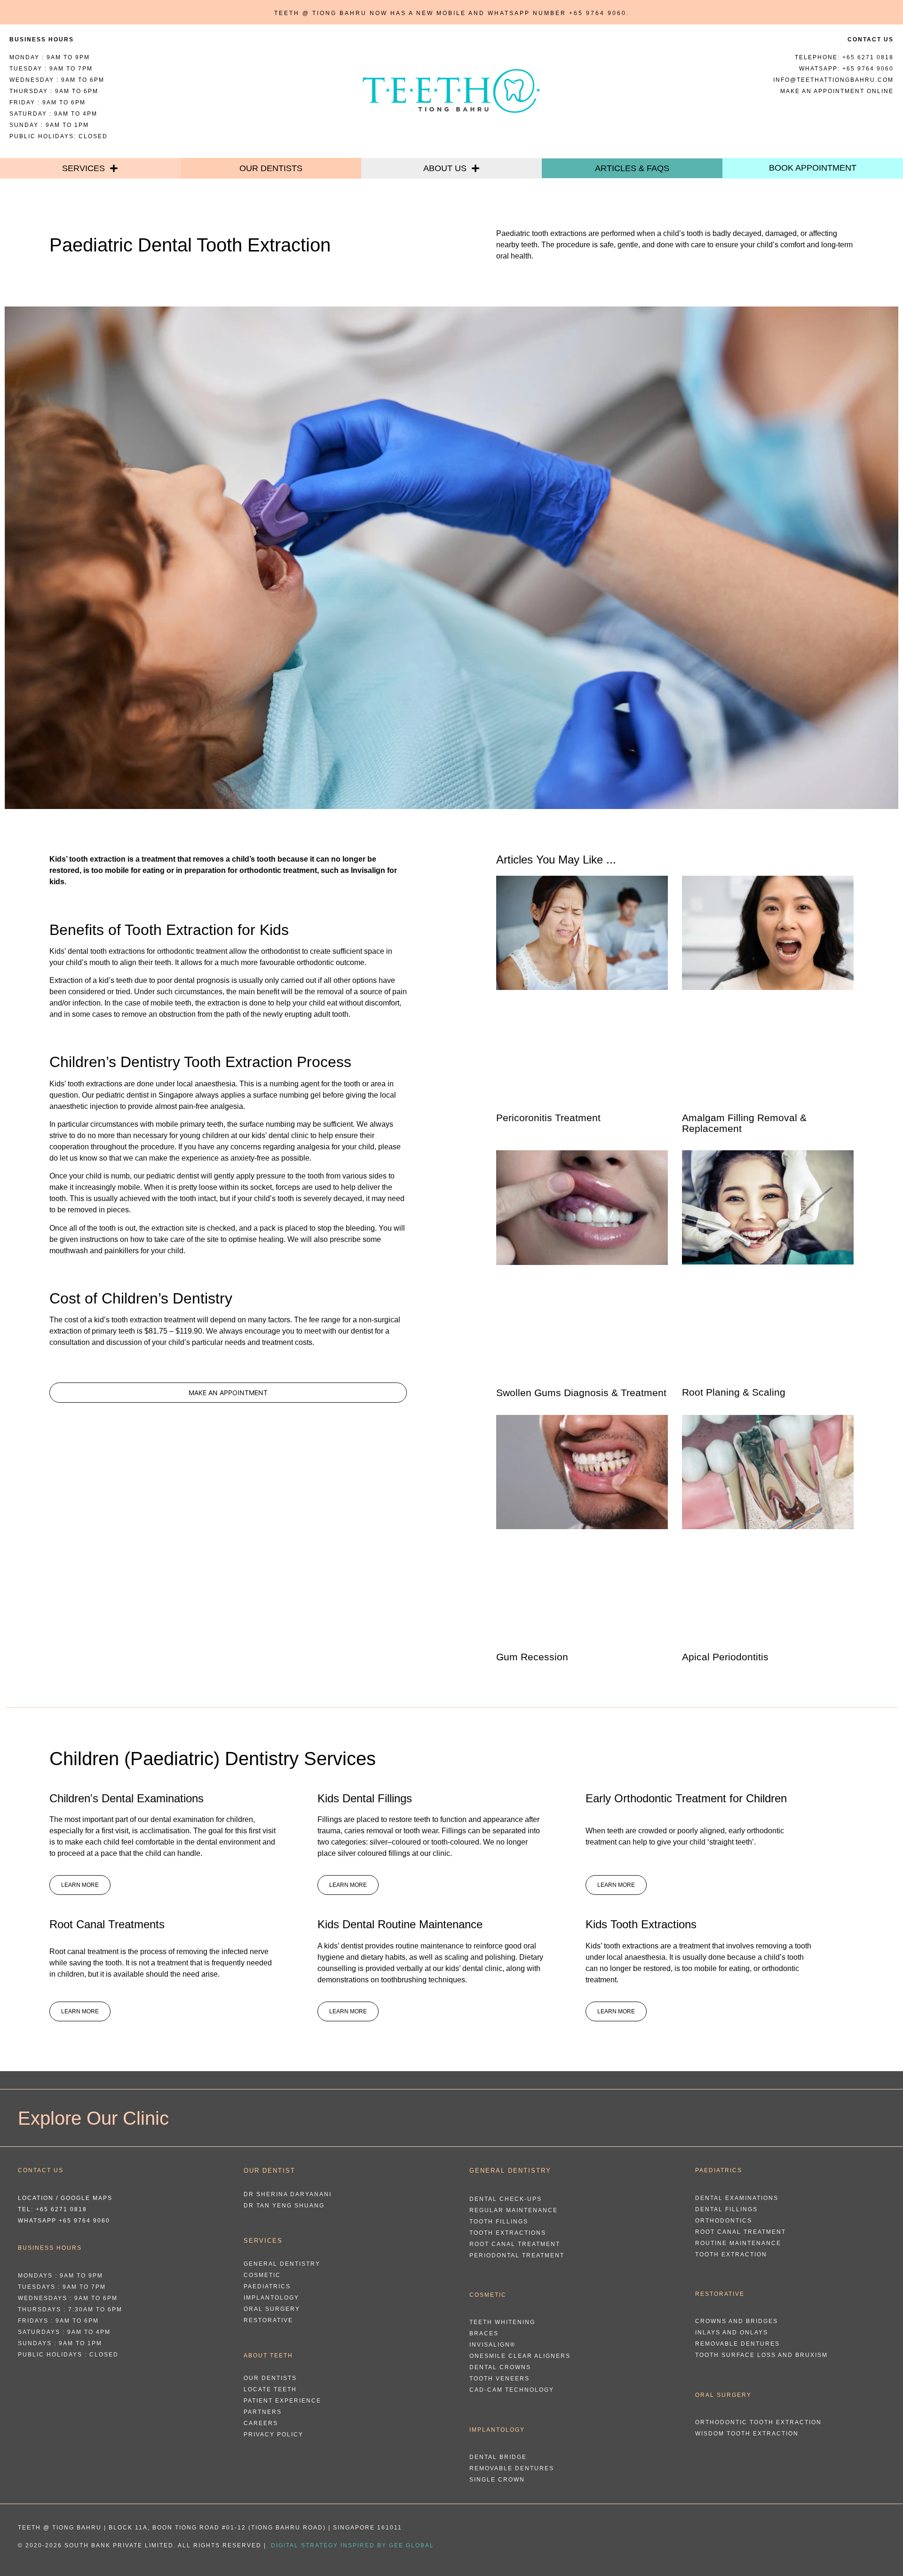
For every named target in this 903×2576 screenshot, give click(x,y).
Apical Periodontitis (725, 1657)
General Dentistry (282, 2264)
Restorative (268, 2320)
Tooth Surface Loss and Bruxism (761, 2355)
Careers (261, 2423)
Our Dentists (271, 168)
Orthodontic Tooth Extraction (758, 2422)
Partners (263, 2412)
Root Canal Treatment (515, 2244)
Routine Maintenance (738, 2243)
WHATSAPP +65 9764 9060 (64, 2221)
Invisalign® (492, 2345)
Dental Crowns (500, 2367)
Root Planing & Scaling (734, 1392)
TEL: (52, 2209)
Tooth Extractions (508, 2233)
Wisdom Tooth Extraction (747, 2434)
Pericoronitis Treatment (548, 1118)
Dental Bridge (498, 2457)
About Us (445, 168)
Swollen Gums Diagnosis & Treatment (581, 1393)
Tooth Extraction (731, 2254)
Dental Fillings (726, 2209)
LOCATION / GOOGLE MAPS (65, 2198)
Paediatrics (267, 2286)
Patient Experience (282, 2401)
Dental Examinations (737, 2198)
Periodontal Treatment (517, 2255)
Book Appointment (813, 168)
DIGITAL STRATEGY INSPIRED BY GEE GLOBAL (352, 2545)
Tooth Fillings (499, 2222)
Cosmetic (262, 2275)
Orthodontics (724, 2221)
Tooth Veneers (499, 2379)
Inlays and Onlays (732, 2333)
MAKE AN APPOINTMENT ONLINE (837, 91)
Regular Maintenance (514, 2210)
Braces (484, 2333)
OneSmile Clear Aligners (520, 2356)
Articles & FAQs (632, 168)
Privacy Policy (273, 2435)
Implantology (271, 2298)
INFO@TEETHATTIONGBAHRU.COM (833, 80)
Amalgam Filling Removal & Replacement (744, 1123)
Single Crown (497, 2480)
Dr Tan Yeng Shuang (284, 2206)
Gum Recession (532, 1657)
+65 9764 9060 (598, 13)
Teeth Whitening (502, 2322)
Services (83, 168)
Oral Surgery (272, 2309)
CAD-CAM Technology (512, 2390)
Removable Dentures (512, 2468)
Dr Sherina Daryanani (288, 2194)
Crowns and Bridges (737, 2321)
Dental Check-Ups (506, 2199)
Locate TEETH (270, 2389)
